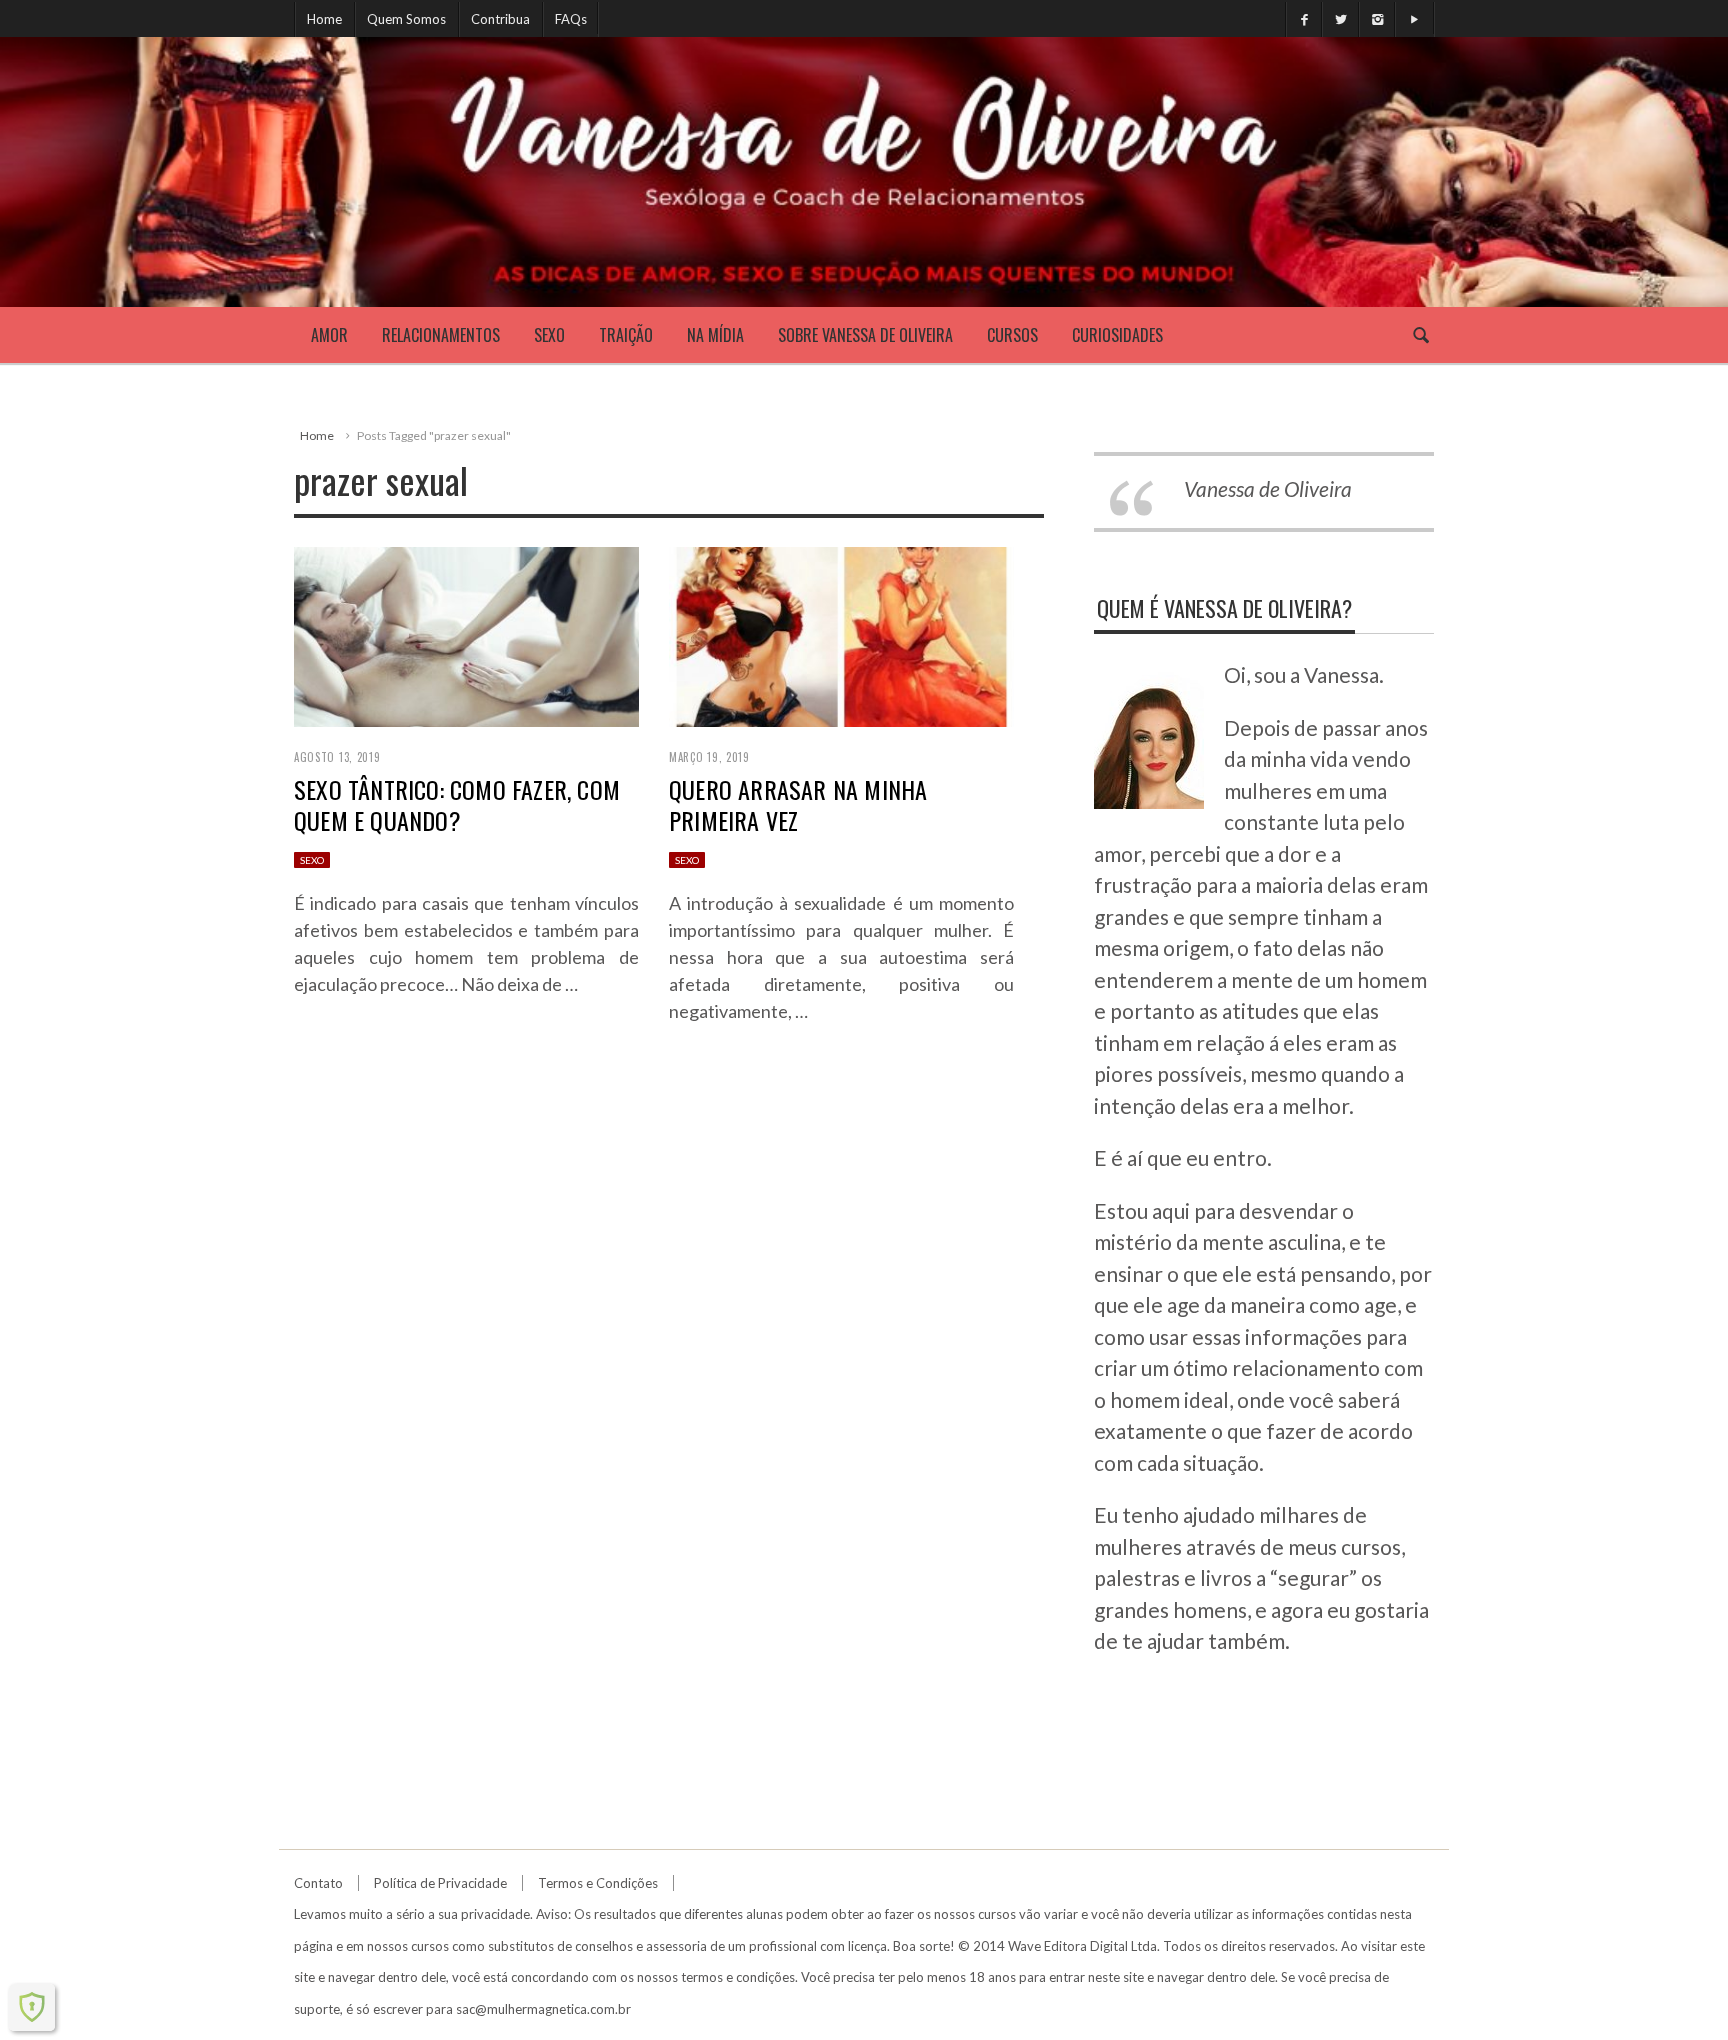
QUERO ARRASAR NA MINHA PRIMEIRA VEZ (798, 804)
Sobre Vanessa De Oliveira (865, 335)
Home (324, 19)
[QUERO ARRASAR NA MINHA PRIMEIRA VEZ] (841, 634)
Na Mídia (715, 335)
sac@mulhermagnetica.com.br (543, 2009)
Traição (626, 335)
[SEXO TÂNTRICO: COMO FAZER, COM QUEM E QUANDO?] (466, 634)
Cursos (1012, 335)
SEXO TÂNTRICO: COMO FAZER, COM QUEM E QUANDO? (457, 804)
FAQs (571, 19)
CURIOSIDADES (1117, 335)
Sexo (549, 335)
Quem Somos (406, 19)
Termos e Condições (598, 1883)
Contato (318, 1883)
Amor (329, 335)
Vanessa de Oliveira (1268, 488)
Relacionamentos (441, 335)
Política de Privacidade (440, 1883)
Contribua (500, 19)
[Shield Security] (32, 2007)
